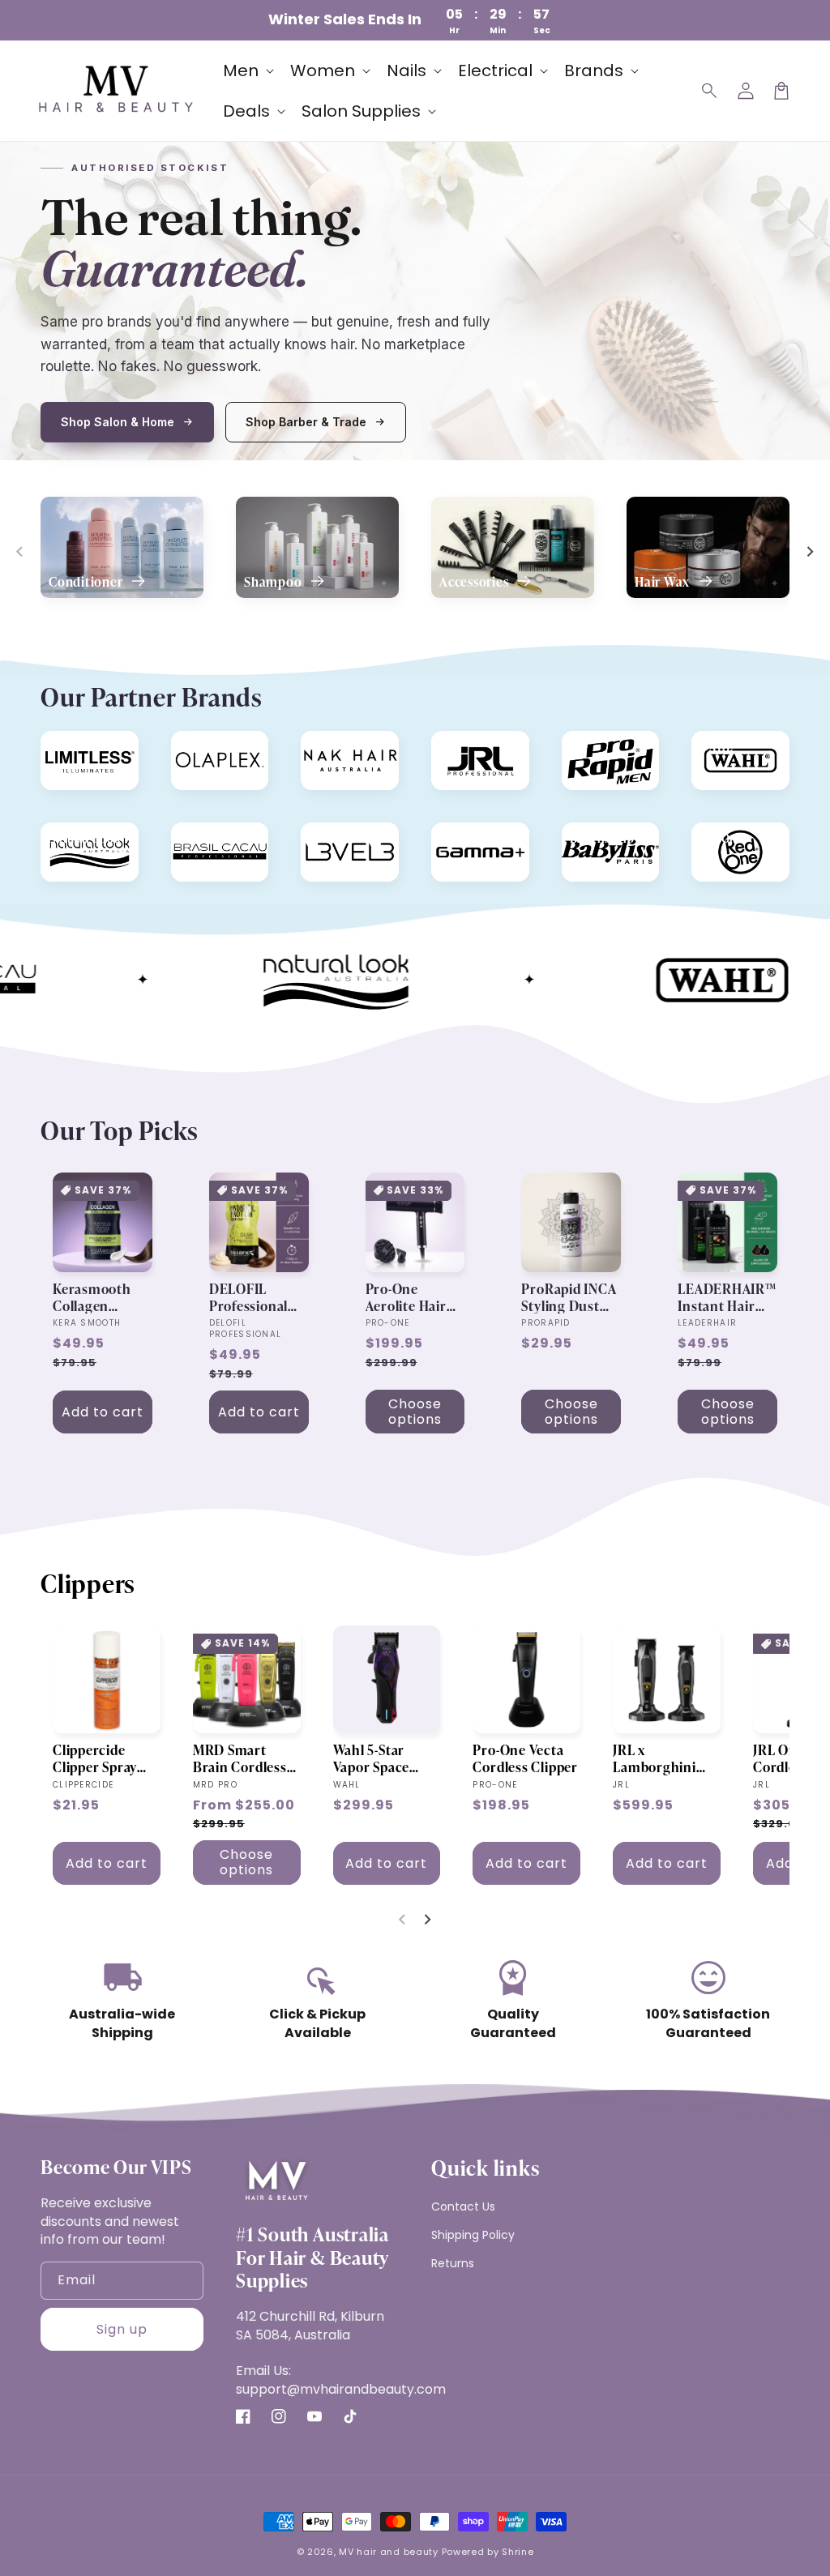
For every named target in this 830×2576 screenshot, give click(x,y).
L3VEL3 (329, 837)
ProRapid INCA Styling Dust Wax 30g (569, 1297)
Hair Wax (664, 582)
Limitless (74, 746)
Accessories (475, 582)
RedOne (721, 837)
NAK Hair (334, 746)
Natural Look (84, 837)
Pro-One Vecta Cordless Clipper (525, 1758)
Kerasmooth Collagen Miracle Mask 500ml (94, 1297)
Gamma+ (463, 837)
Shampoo (274, 582)
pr (576, 746)
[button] (710, 91)
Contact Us (463, 2206)
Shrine (518, 2552)
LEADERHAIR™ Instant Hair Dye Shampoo (727, 1297)
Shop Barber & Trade (306, 422)
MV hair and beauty (389, 2552)
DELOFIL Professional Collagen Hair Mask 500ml (252, 1297)
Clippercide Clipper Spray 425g (95, 1758)
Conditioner (87, 582)
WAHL (716, 746)
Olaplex (200, 746)
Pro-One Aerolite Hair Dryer (406, 1297)
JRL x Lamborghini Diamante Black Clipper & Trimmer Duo (663, 1758)
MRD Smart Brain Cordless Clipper (240, 1758)
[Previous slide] (20, 552)
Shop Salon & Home (118, 422)
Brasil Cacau (213, 837)
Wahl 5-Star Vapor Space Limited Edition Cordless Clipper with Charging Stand (385, 1758)
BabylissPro (603, 837)
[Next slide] (810, 552)
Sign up (122, 2329)
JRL (449, 746)
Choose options (415, 1412)
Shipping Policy (473, 2235)
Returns (453, 2263)
